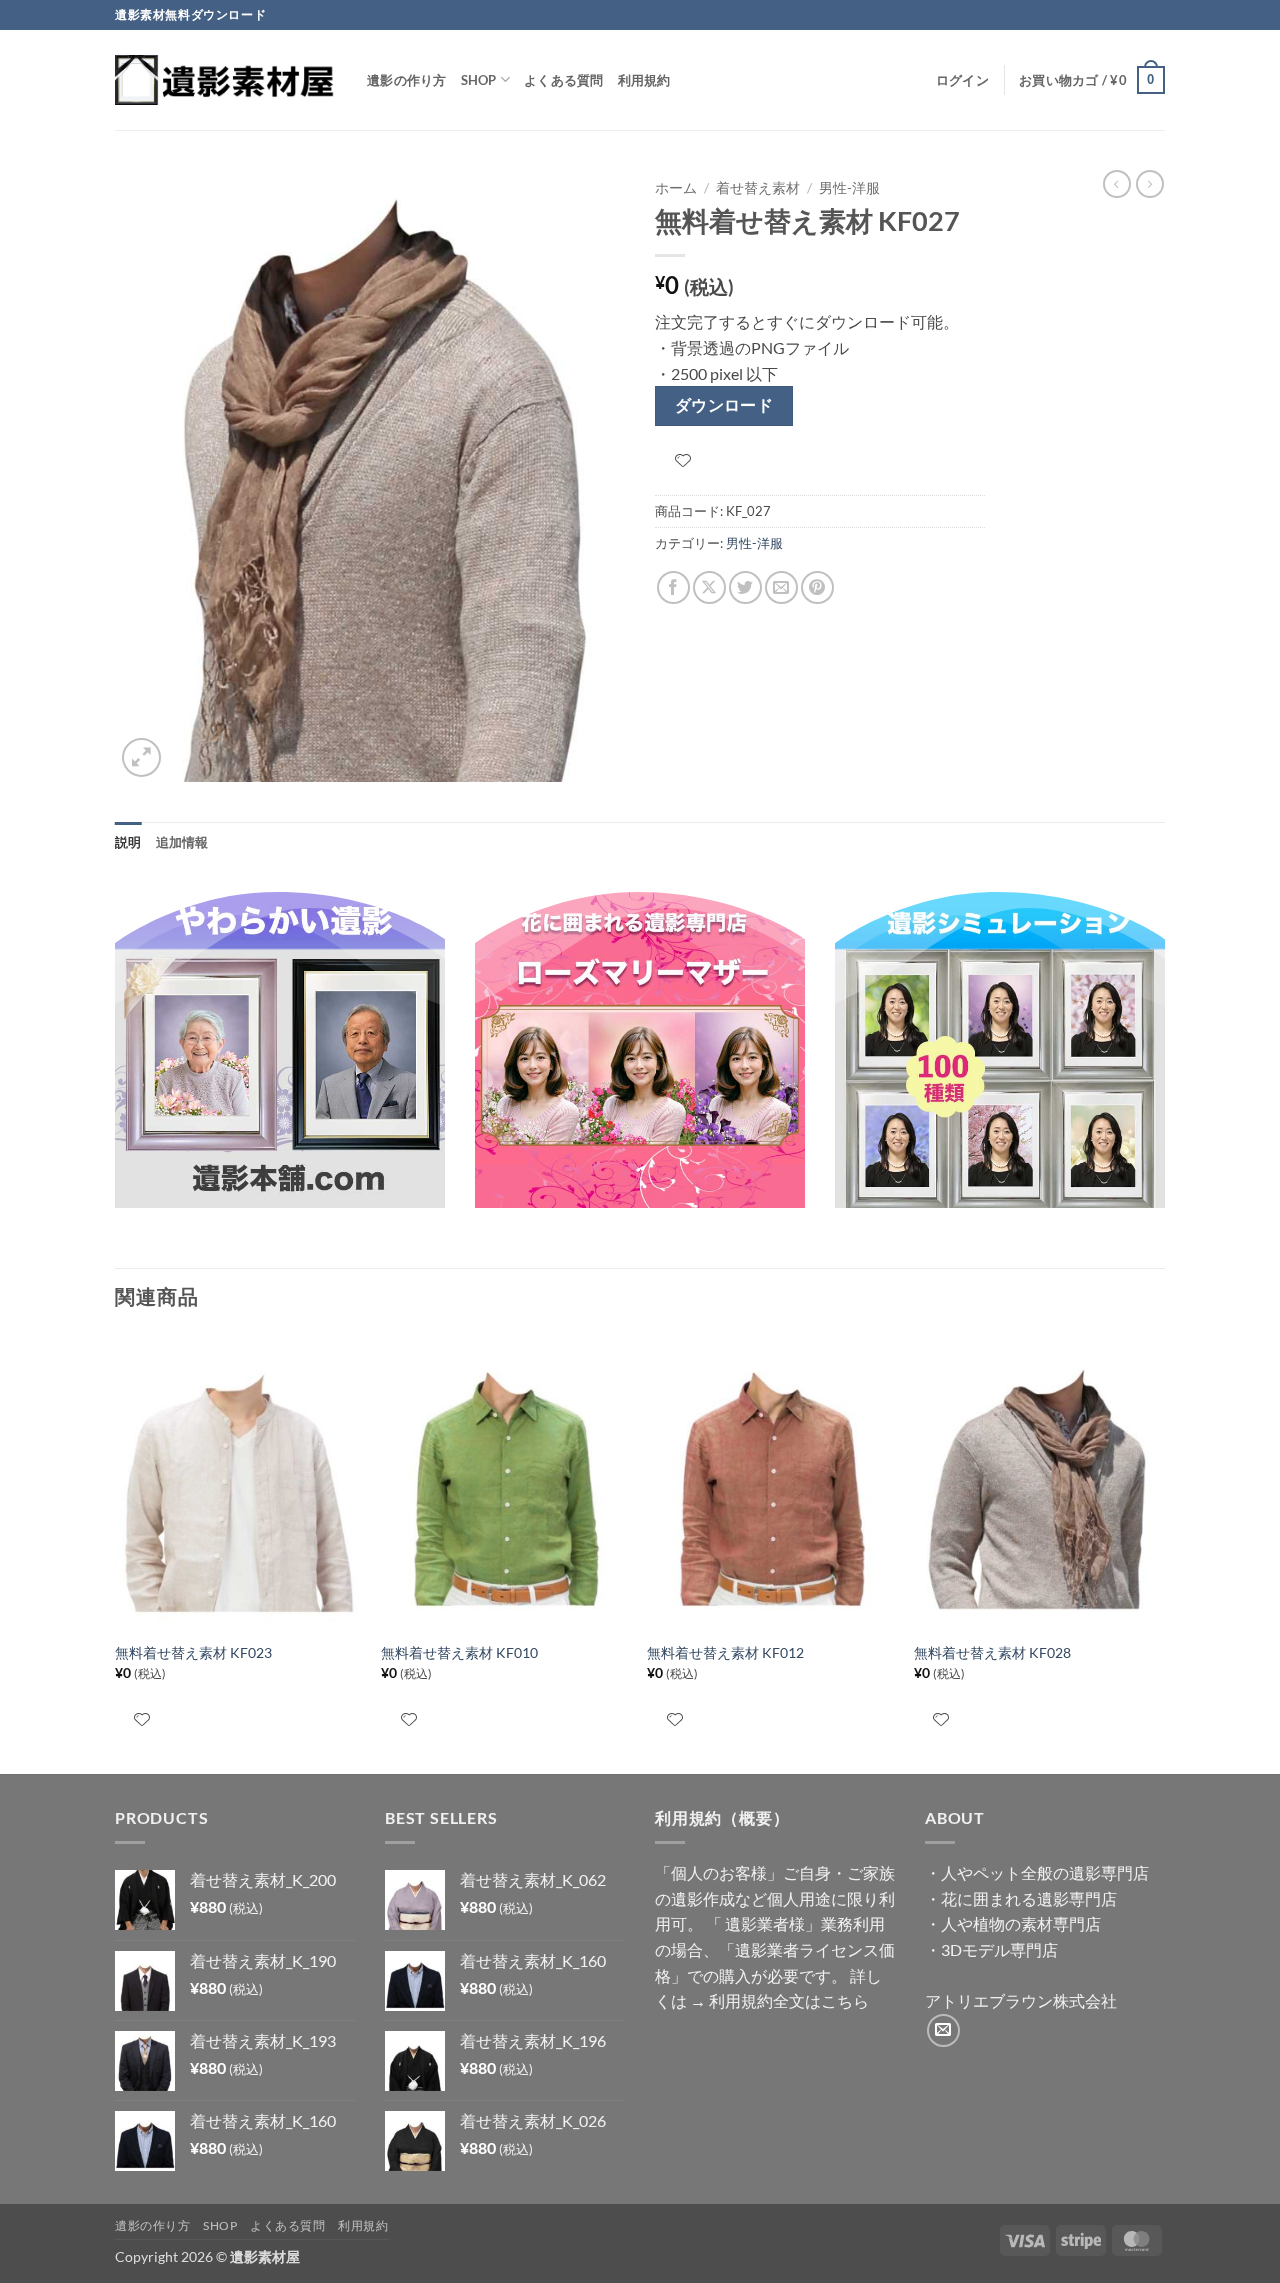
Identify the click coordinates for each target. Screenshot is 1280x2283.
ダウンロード (724, 405)
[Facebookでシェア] (673, 587)
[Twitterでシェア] (745, 587)
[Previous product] (1150, 184)
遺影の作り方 (407, 80)
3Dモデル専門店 (999, 1949)
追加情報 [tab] (182, 842)
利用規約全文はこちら (789, 2000)
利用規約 (644, 80)
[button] (962, 80)
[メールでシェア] (781, 587)
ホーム (676, 188)
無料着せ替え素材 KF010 (459, 1652)
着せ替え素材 (758, 188)
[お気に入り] (683, 460)
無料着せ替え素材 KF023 (193, 1652)
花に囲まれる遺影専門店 (1029, 1898)
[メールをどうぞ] (943, 2030)
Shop (479, 80)
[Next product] (1117, 184)
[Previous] (116, 1551)
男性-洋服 (849, 188)
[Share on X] (709, 587)
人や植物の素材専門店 (1021, 1923)
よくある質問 (564, 80)
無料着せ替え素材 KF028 (992, 1652)
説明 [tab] (128, 842)
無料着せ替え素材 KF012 (725, 1652)
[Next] (1159, 1551)
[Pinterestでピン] (817, 587)
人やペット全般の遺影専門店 (1045, 1872)
